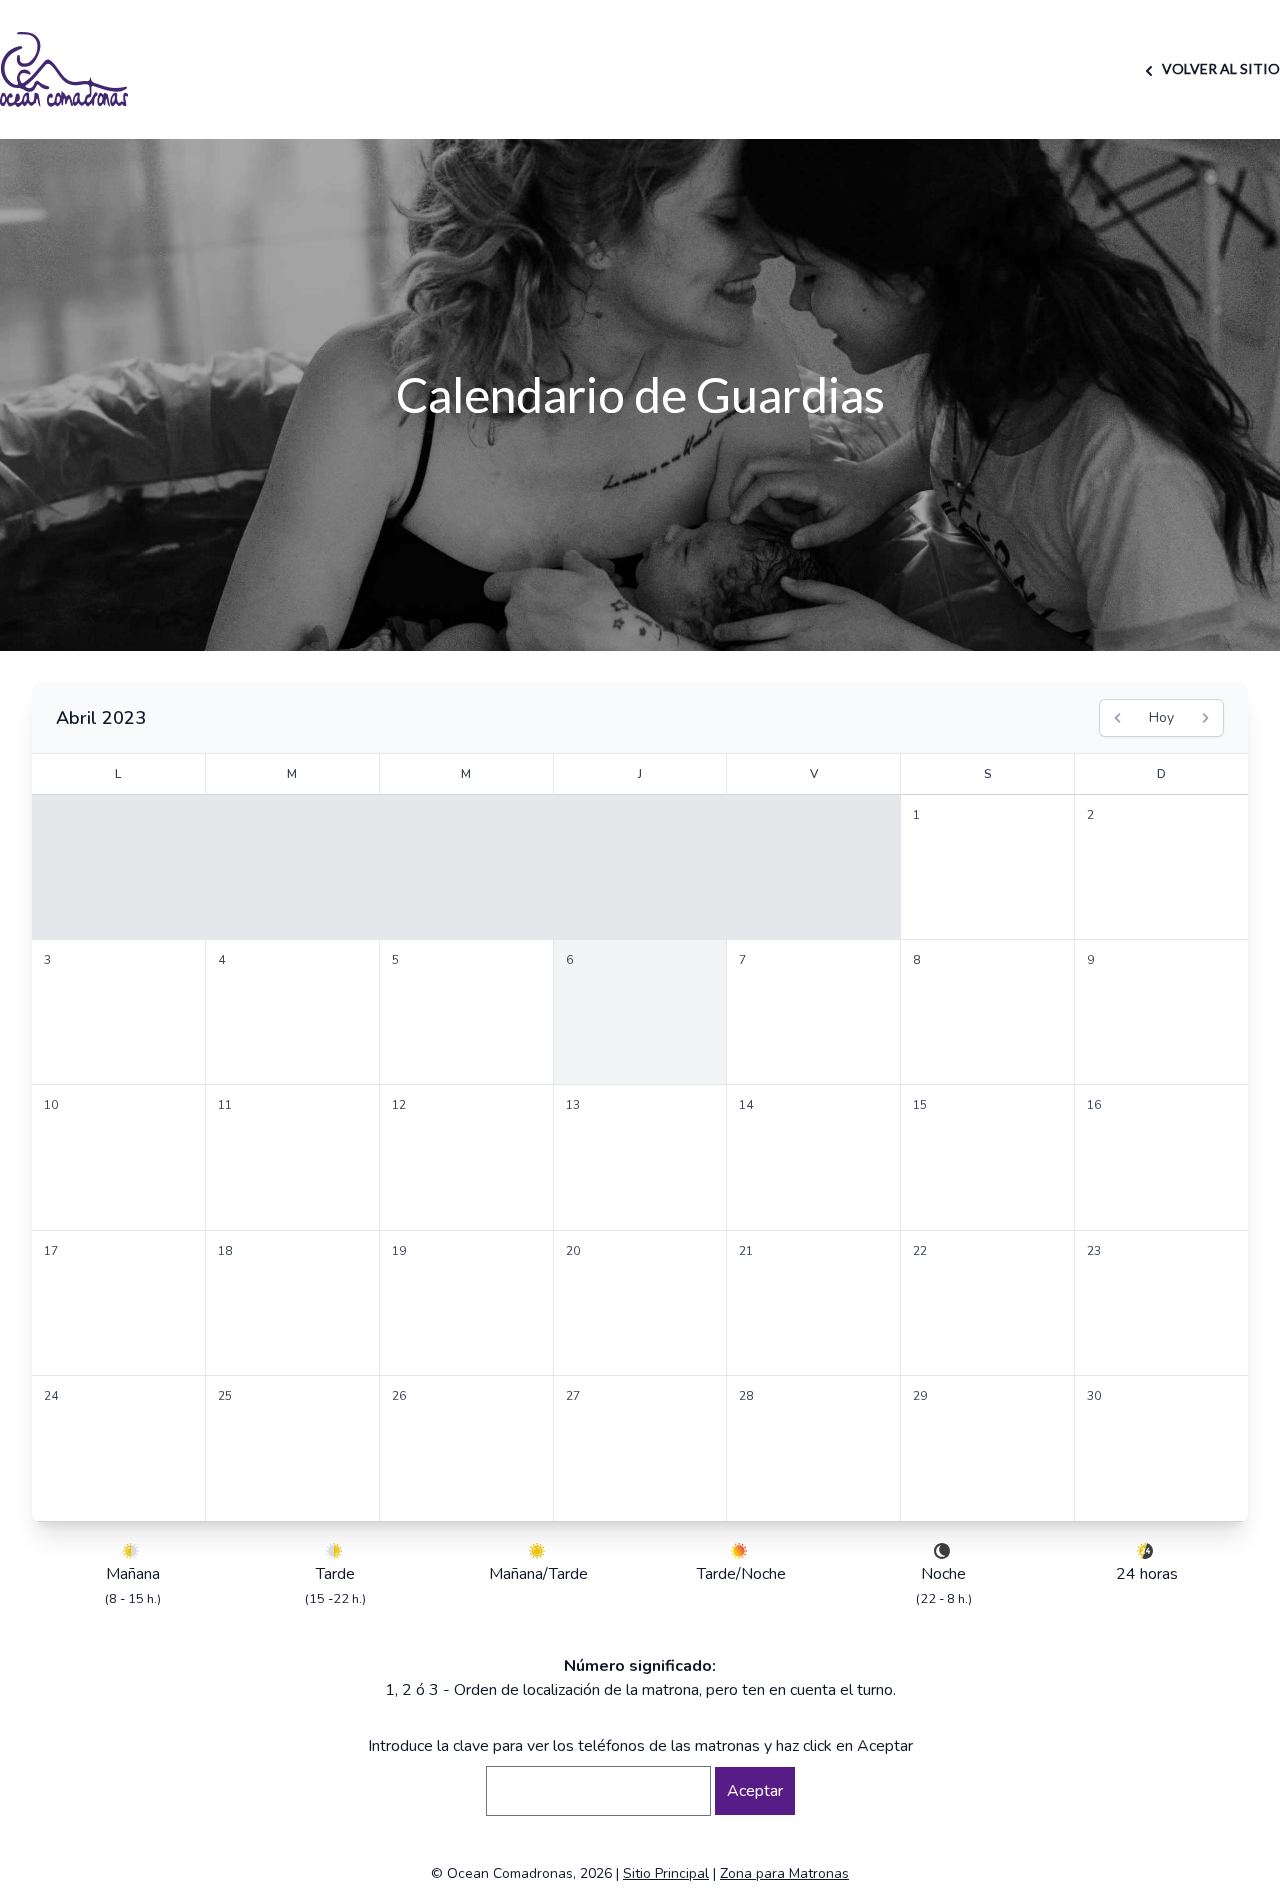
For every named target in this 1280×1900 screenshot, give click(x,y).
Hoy (1161, 717)
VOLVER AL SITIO (1219, 68)
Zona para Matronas (784, 1873)
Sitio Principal (666, 1873)
